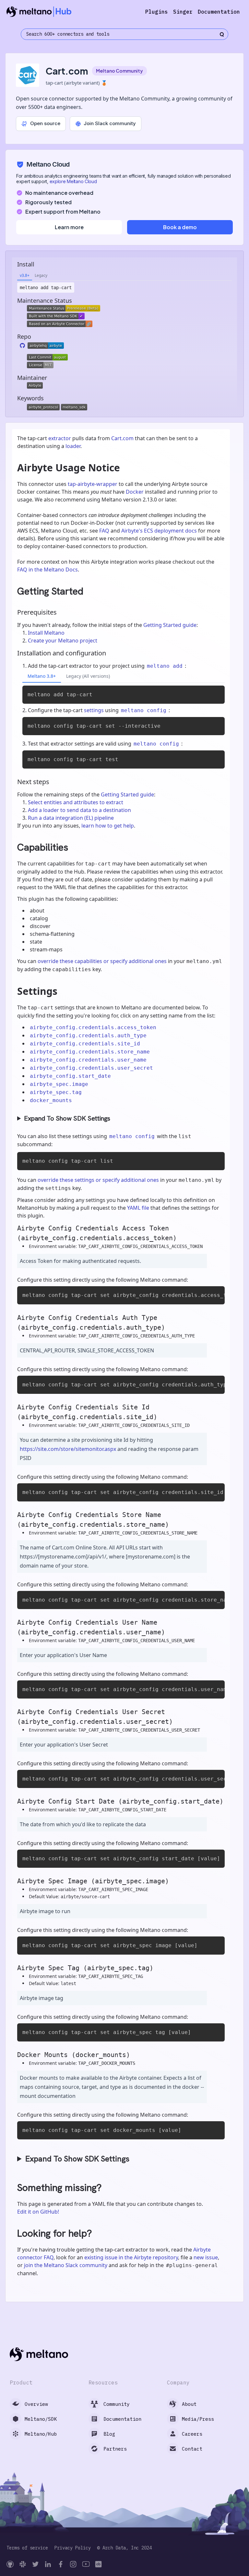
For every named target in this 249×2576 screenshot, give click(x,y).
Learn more (69, 227)
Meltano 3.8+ (42, 676)
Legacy (41, 275)
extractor (60, 438)
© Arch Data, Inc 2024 (124, 2548)
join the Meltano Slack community (66, 2265)
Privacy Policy (73, 2548)
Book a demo (180, 227)
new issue (206, 2257)
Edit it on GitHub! (38, 2212)
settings (94, 710)
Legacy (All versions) (88, 676)
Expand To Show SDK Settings (67, 1118)
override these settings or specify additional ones (98, 1180)
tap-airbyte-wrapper (93, 484)
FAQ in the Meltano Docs (47, 570)
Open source (45, 123)
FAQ (104, 531)
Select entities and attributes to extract (76, 802)
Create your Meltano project (63, 641)
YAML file (138, 1208)
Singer (183, 12)
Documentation (219, 12)
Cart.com (122, 438)
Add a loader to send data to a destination (79, 810)
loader (73, 446)
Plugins (157, 12)
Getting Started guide (170, 625)
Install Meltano (46, 633)
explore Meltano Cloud (73, 181)
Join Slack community (110, 123)
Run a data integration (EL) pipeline (71, 818)
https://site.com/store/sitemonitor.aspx (68, 1449)
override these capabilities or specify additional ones (102, 961)
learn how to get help (108, 826)
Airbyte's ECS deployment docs (159, 531)
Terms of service (27, 2548)
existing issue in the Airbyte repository (131, 2257)
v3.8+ (25, 275)
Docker (135, 492)
